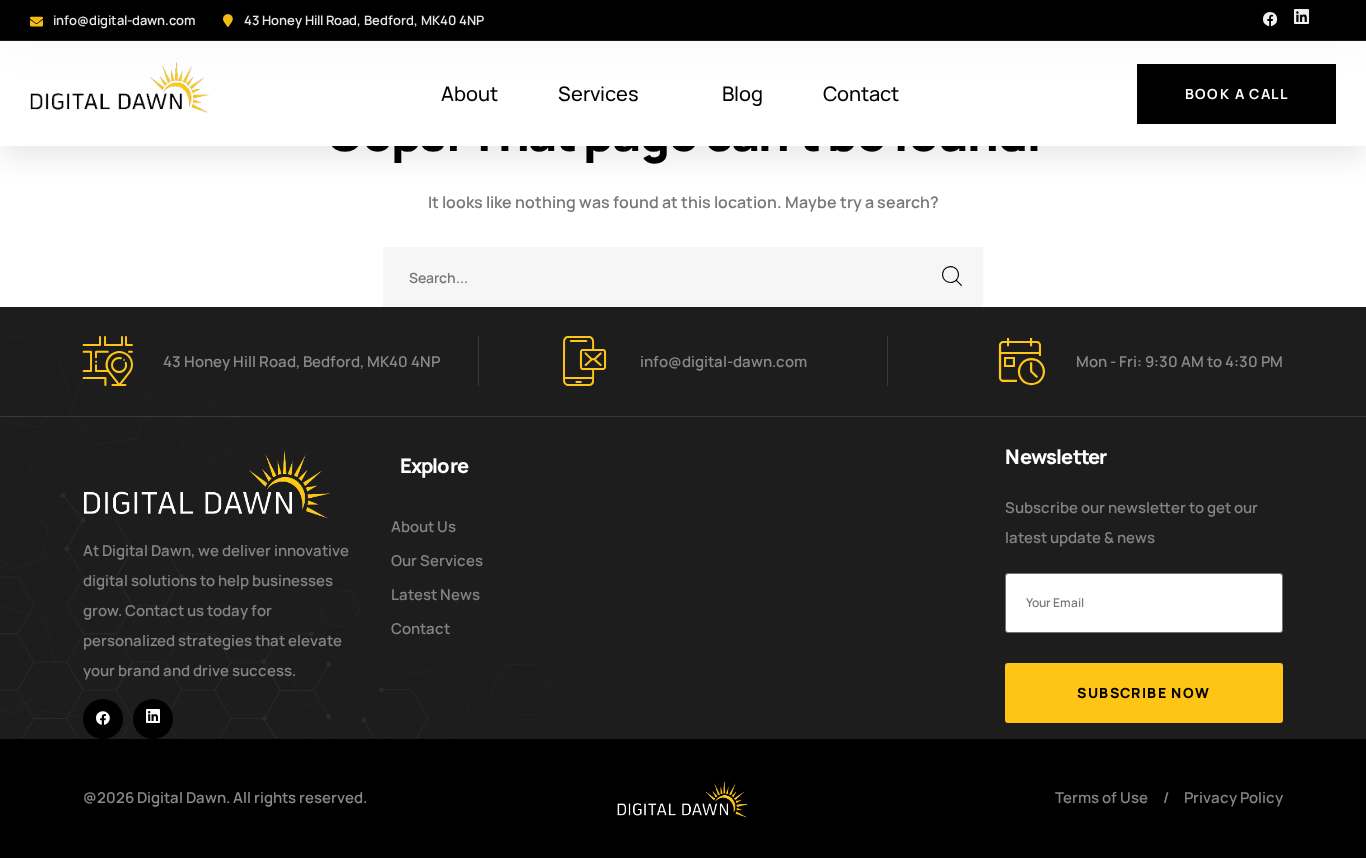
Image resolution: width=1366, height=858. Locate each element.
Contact (861, 93)
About (469, 93)
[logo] (683, 796)
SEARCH (953, 277)
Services (598, 93)
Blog (742, 93)
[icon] (1270, 20)
